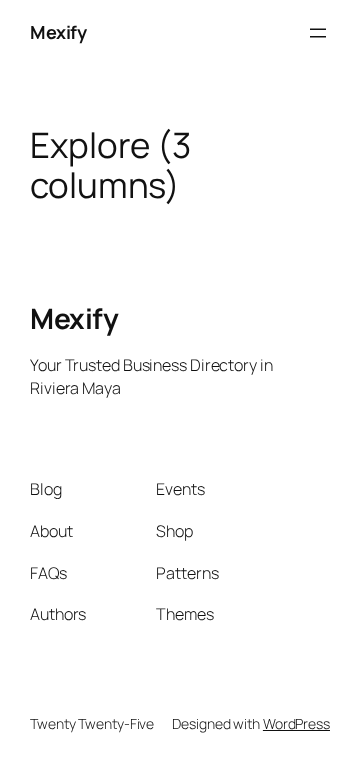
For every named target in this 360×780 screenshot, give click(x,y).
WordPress (296, 723)
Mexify (58, 32)
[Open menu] (318, 33)
